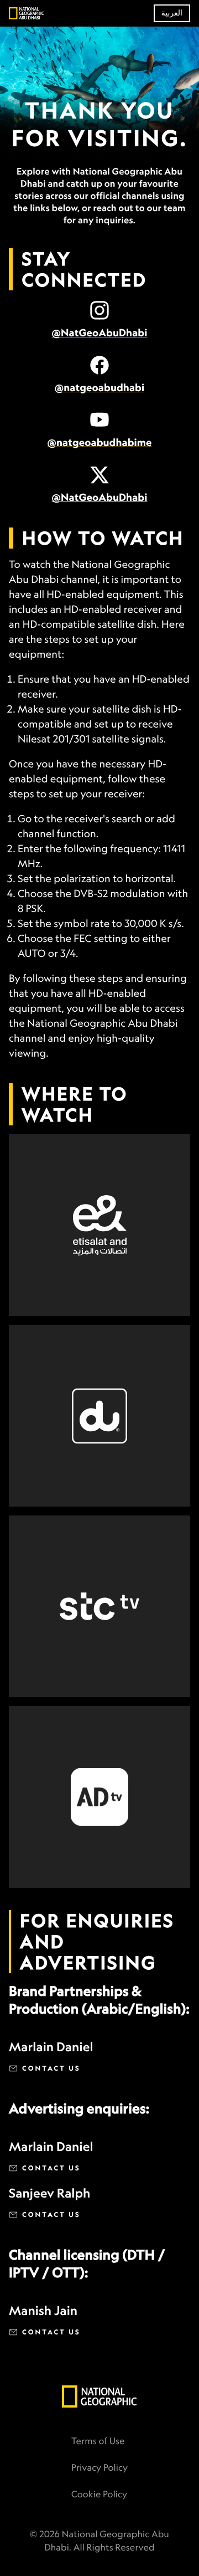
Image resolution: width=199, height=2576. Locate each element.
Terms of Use (98, 2441)
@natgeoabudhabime (99, 443)
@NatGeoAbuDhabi (100, 333)
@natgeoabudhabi (99, 388)
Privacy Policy (99, 2467)
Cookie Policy (99, 2494)
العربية (172, 13)
